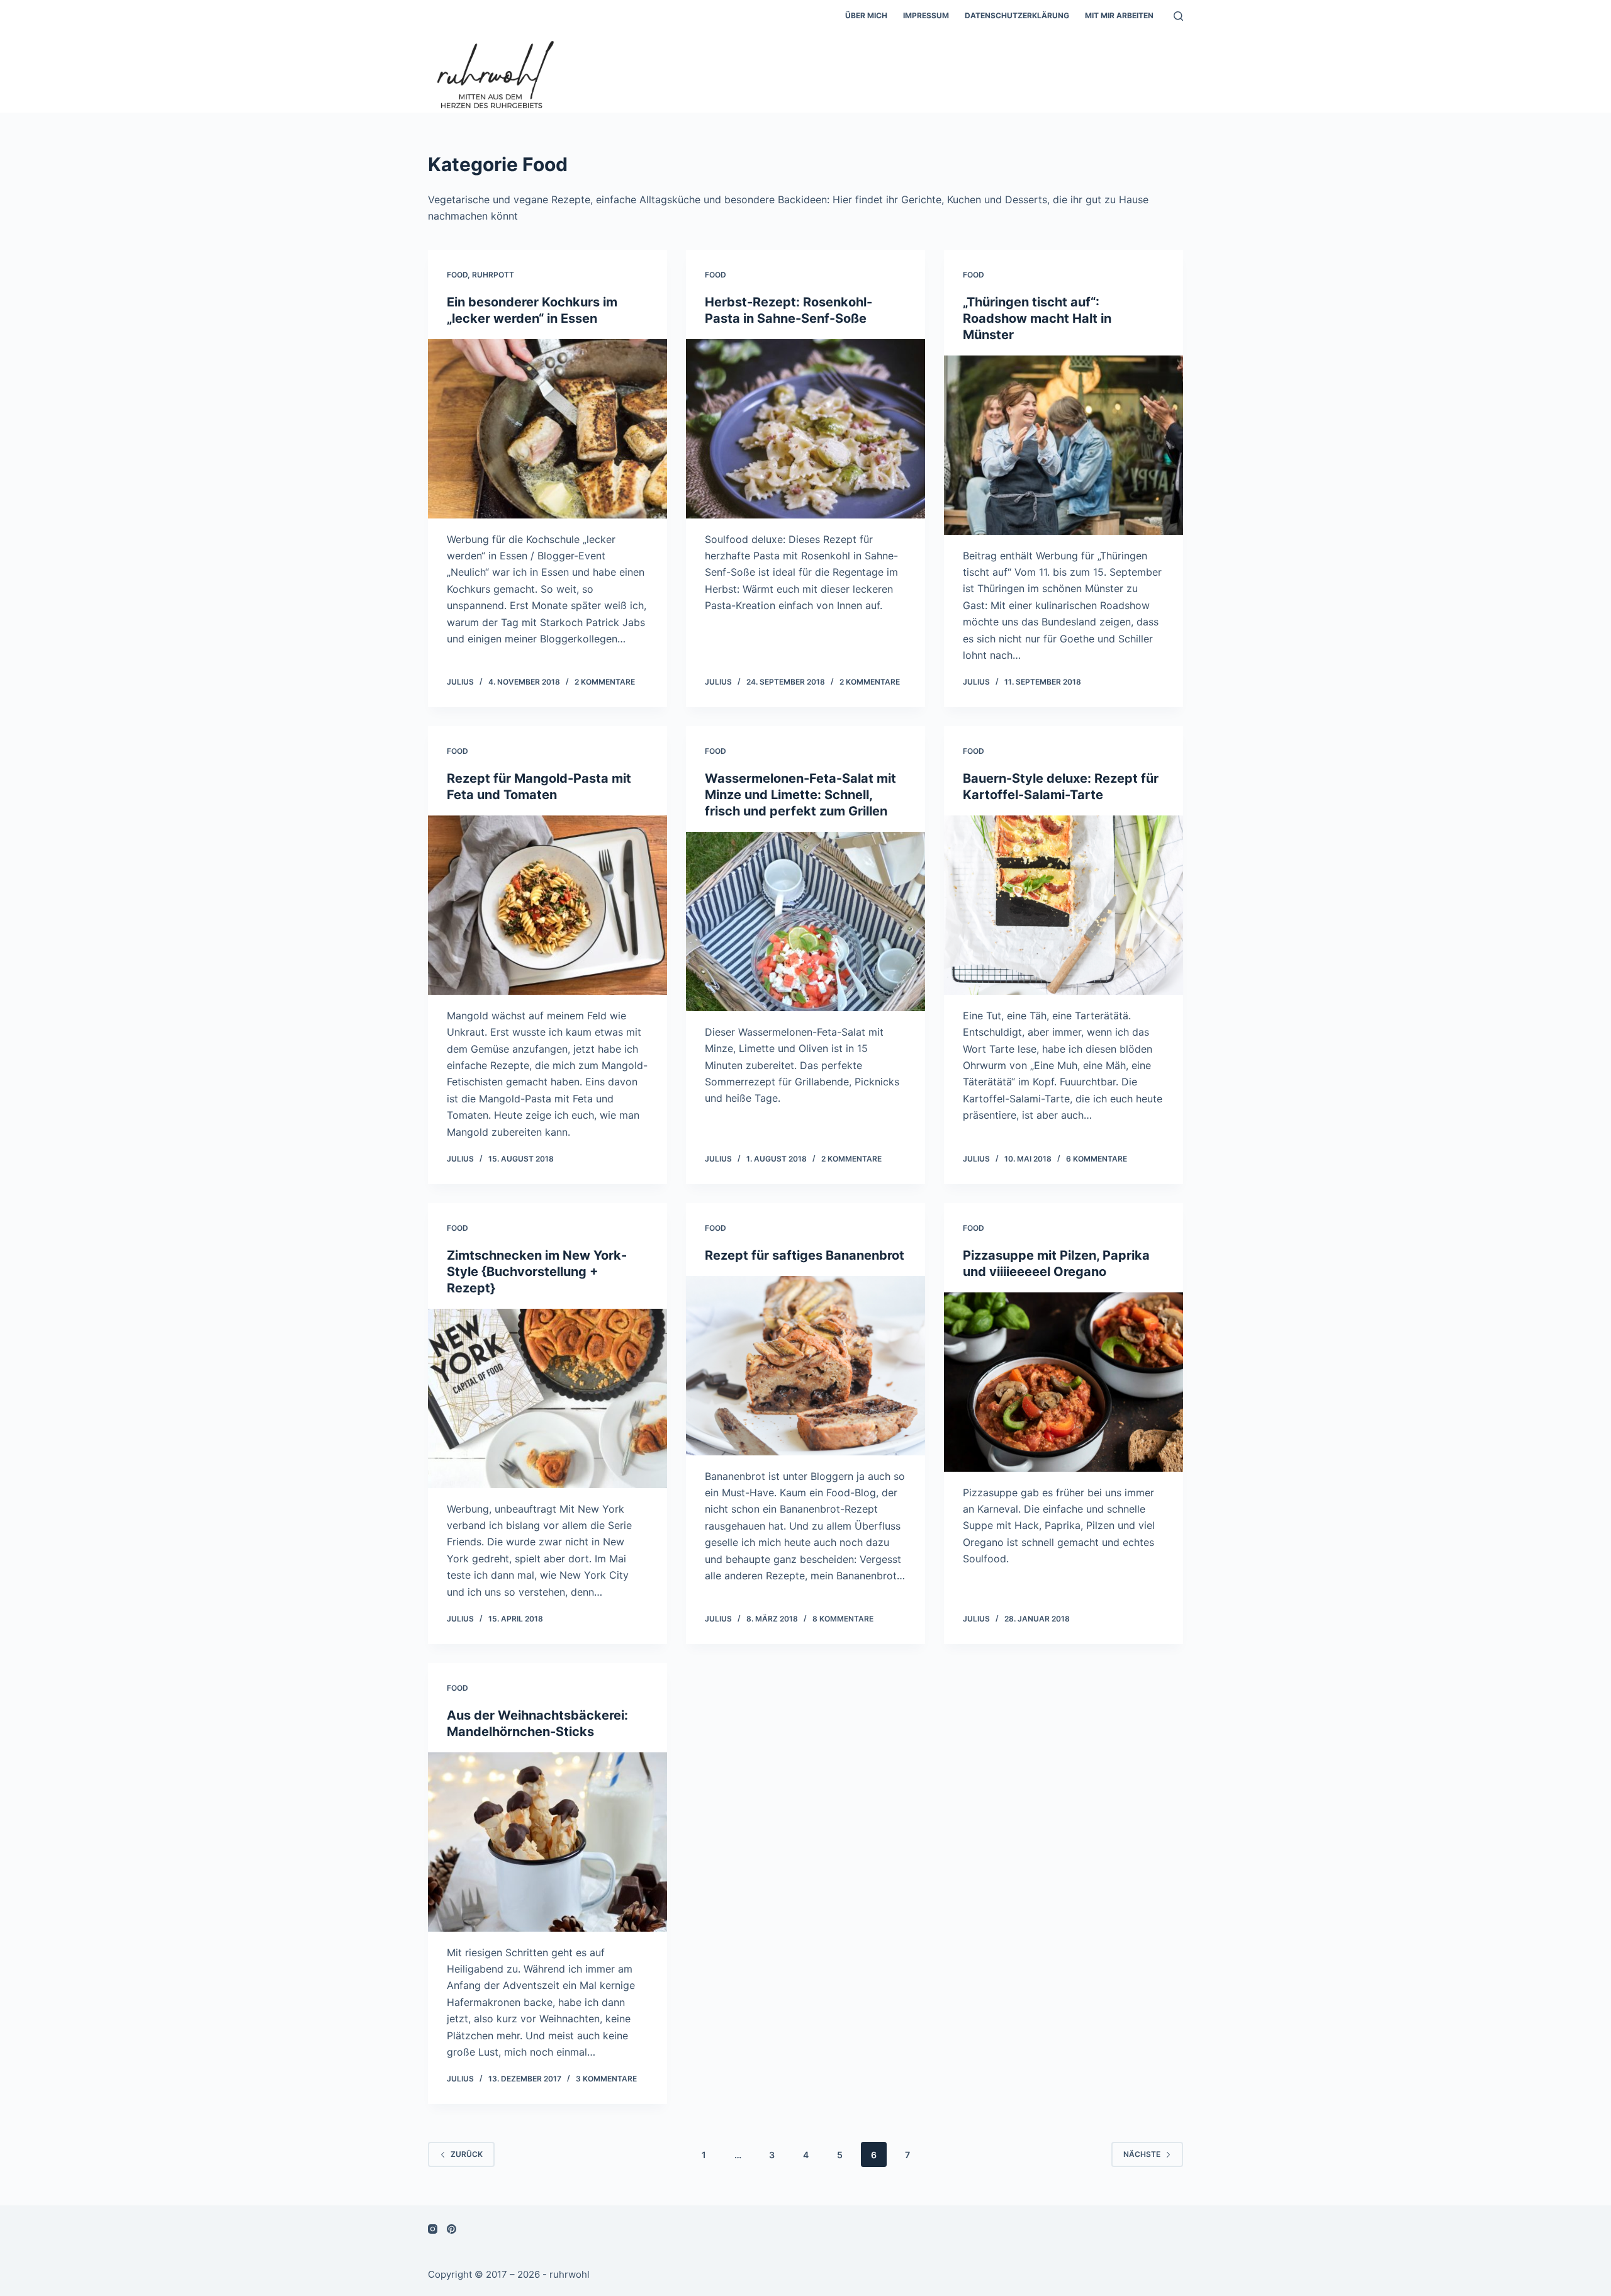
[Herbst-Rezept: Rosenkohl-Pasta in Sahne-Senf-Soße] (805, 429)
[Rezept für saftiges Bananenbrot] (805, 1366)
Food (457, 275)
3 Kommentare (606, 2079)
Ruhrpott (493, 275)
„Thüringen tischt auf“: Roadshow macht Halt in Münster (1037, 318)
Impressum (926, 15)
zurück (467, 2154)
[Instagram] (433, 2229)
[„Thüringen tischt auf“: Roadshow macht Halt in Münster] (1064, 445)
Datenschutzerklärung (1017, 15)
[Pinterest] (452, 2229)
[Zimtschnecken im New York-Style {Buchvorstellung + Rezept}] (547, 1398)
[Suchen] (1178, 16)
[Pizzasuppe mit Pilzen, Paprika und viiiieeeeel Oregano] (1064, 1382)
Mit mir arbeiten (1119, 15)
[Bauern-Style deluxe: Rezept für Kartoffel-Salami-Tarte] (1064, 905)
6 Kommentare (1097, 1159)
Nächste (1142, 2154)
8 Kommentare (843, 1619)
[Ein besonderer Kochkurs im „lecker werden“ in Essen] (547, 429)
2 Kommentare (605, 682)
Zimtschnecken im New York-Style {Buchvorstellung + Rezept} (537, 1272)
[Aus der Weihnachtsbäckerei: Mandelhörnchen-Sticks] (547, 1842)
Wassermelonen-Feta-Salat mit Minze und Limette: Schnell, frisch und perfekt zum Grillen (800, 795)
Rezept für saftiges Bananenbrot (805, 1255)
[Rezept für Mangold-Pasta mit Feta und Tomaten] (547, 905)
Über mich (866, 15)
